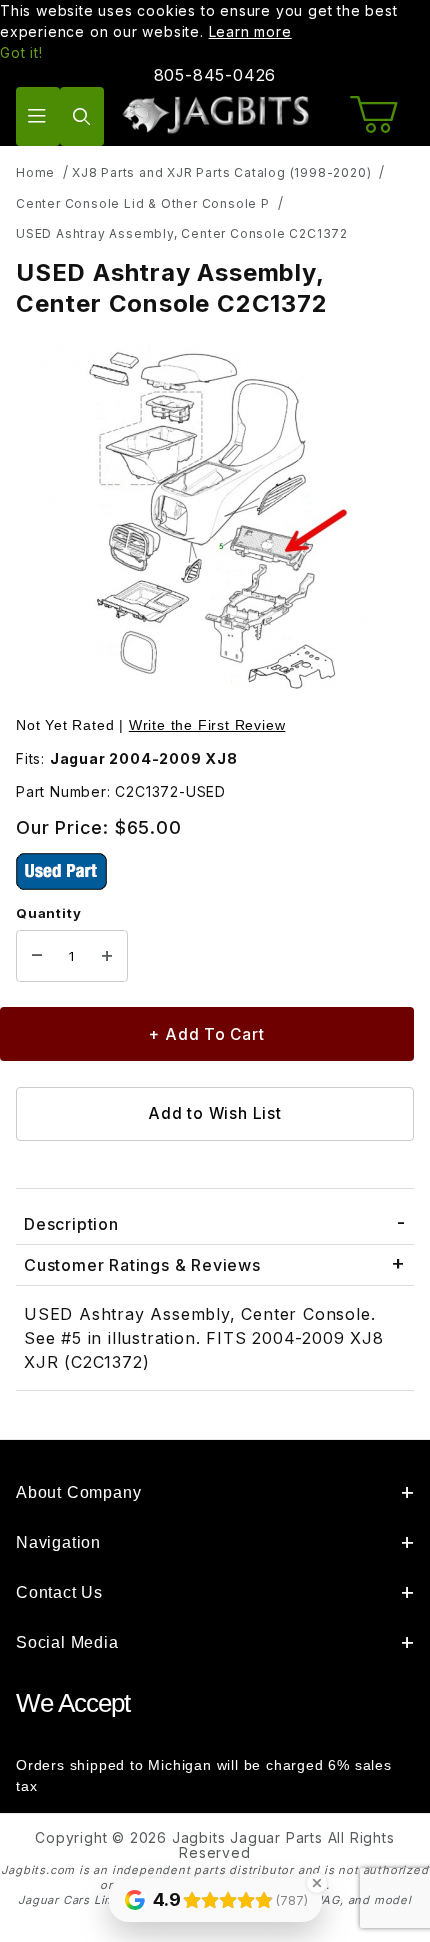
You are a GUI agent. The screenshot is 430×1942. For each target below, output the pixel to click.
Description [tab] (71, 1224)
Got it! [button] (21, 52)
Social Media (67, 1642)
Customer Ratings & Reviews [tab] (142, 1265)
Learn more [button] (250, 31)
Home (35, 172)
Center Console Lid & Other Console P (143, 203)
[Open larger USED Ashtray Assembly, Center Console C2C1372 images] (215, 519)
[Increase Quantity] (107, 956)
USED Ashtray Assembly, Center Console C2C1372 (182, 233)
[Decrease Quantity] (37, 956)
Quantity (48, 913)
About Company (78, 1492)
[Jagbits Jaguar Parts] (215, 114)
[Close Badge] (317, 1883)
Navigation (58, 1542)
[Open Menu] (38, 116)
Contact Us (59, 1592)
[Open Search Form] (82, 116)
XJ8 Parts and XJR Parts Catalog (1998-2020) (221, 172)
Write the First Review (207, 725)
